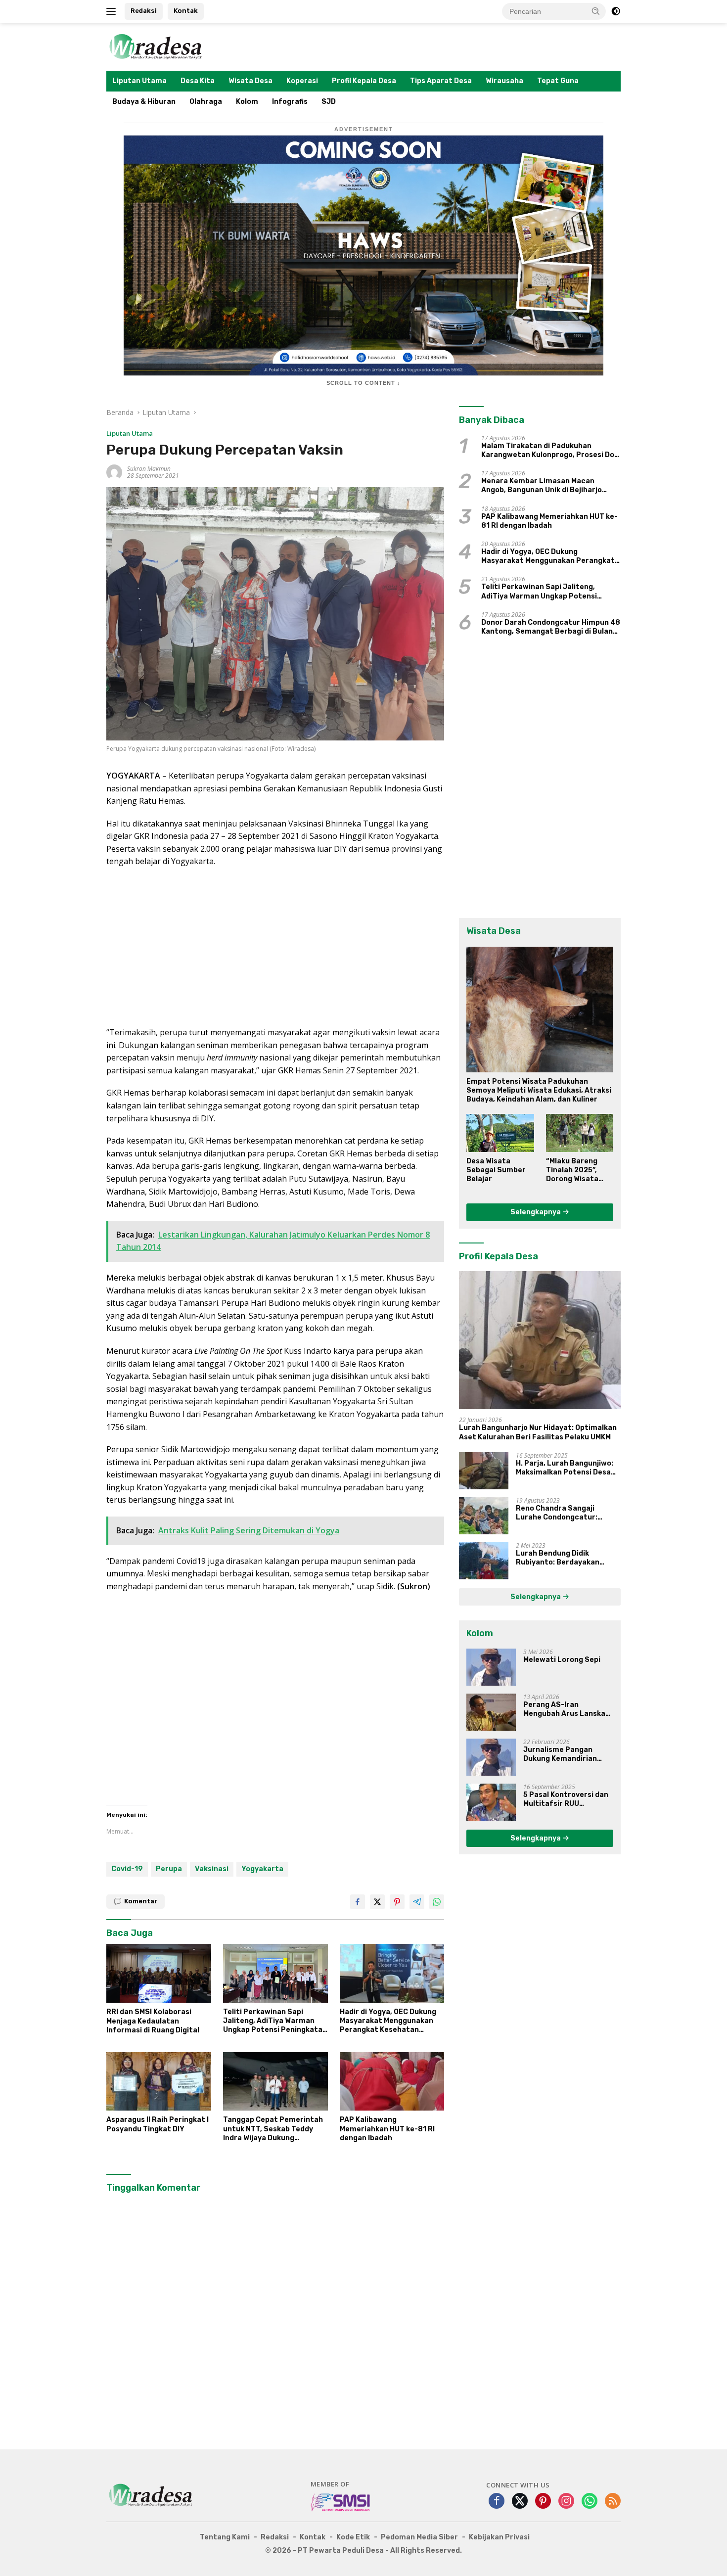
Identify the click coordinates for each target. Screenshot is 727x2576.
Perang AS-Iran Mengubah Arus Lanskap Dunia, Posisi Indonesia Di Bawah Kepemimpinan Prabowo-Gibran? (568, 1709)
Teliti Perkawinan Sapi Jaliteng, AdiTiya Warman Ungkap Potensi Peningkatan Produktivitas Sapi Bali (275, 2021)
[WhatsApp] (590, 2502)
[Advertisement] (275, 947)
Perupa (169, 1869)
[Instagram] (566, 2502)
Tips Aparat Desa (441, 81)
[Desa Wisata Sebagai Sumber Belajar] (500, 1133)
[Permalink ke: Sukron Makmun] (114, 471)
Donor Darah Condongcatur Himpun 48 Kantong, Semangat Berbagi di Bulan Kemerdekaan (551, 627)
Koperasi (302, 81)
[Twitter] (520, 2502)
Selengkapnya (536, 1212)
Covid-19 (127, 1869)
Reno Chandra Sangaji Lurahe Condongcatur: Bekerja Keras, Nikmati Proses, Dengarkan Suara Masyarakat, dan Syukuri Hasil (561, 1513)
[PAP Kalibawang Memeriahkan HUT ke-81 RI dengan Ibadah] (392, 2082)
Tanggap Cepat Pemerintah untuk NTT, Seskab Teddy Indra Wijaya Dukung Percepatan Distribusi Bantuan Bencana (273, 2129)
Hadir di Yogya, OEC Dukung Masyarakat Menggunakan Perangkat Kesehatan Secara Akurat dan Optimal (389, 2021)
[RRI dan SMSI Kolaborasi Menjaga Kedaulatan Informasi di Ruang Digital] (159, 1973)
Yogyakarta (262, 1869)
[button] (596, 11)
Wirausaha (504, 81)
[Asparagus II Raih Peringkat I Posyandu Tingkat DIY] (159, 2082)
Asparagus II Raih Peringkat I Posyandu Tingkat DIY (158, 2124)
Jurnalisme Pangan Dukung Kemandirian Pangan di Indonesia (560, 1754)
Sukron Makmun (149, 469)
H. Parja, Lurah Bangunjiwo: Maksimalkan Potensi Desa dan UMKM (565, 1468)
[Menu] (113, 11)
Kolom (247, 102)
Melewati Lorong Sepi (562, 1660)
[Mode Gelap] (616, 11)
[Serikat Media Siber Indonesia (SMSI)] (341, 2502)
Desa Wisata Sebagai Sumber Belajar (496, 1170)
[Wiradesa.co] (156, 46)
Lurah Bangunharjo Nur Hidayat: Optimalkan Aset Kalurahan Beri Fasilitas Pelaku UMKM (538, 1432)
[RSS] (613, 2502)
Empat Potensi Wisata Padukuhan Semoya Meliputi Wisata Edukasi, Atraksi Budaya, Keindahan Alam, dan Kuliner (539, 1090)
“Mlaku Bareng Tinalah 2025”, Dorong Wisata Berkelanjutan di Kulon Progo (576, 1171)
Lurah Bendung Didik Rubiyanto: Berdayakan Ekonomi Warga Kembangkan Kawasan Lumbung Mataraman (567, 1558)
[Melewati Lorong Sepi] (491, 1667)
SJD (329, 102)
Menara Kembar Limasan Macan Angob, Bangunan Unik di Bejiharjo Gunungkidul (542, 486)
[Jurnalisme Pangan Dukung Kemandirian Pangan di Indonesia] (491, 1757)
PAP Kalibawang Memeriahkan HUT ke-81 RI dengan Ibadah (387, 2129)
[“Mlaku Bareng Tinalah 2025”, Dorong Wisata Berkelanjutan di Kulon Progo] (580, 1133)
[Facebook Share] (358, 1902)
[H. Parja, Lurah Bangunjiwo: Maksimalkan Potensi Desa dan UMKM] (484, 1471)
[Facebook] (497, 2502)
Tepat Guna (558, 81)
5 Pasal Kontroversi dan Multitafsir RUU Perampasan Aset (566, 1799)
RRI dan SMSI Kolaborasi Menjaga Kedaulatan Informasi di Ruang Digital (153, 2021)
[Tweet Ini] (377, 1902)
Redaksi (144, 11)
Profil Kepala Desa (364, 81)
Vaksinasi (212, 1869)
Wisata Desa (250, 81)
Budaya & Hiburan (144, 102)
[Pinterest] (543, 2502)
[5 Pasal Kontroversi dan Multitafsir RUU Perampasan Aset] (491, 1802)
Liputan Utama (139, 81)
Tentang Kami (225, 2537)
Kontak (186, 11)
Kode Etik (353, 2537)
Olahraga (206, 102)
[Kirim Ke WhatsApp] (437, 1902)
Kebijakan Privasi (499, 2537)
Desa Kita (198, 81)
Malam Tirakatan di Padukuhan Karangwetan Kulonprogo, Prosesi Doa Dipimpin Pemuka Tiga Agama (550, 451)
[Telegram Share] (417, 1902)
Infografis (290, 102)
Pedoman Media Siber (419, 2537)
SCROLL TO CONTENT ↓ (363, 383)
